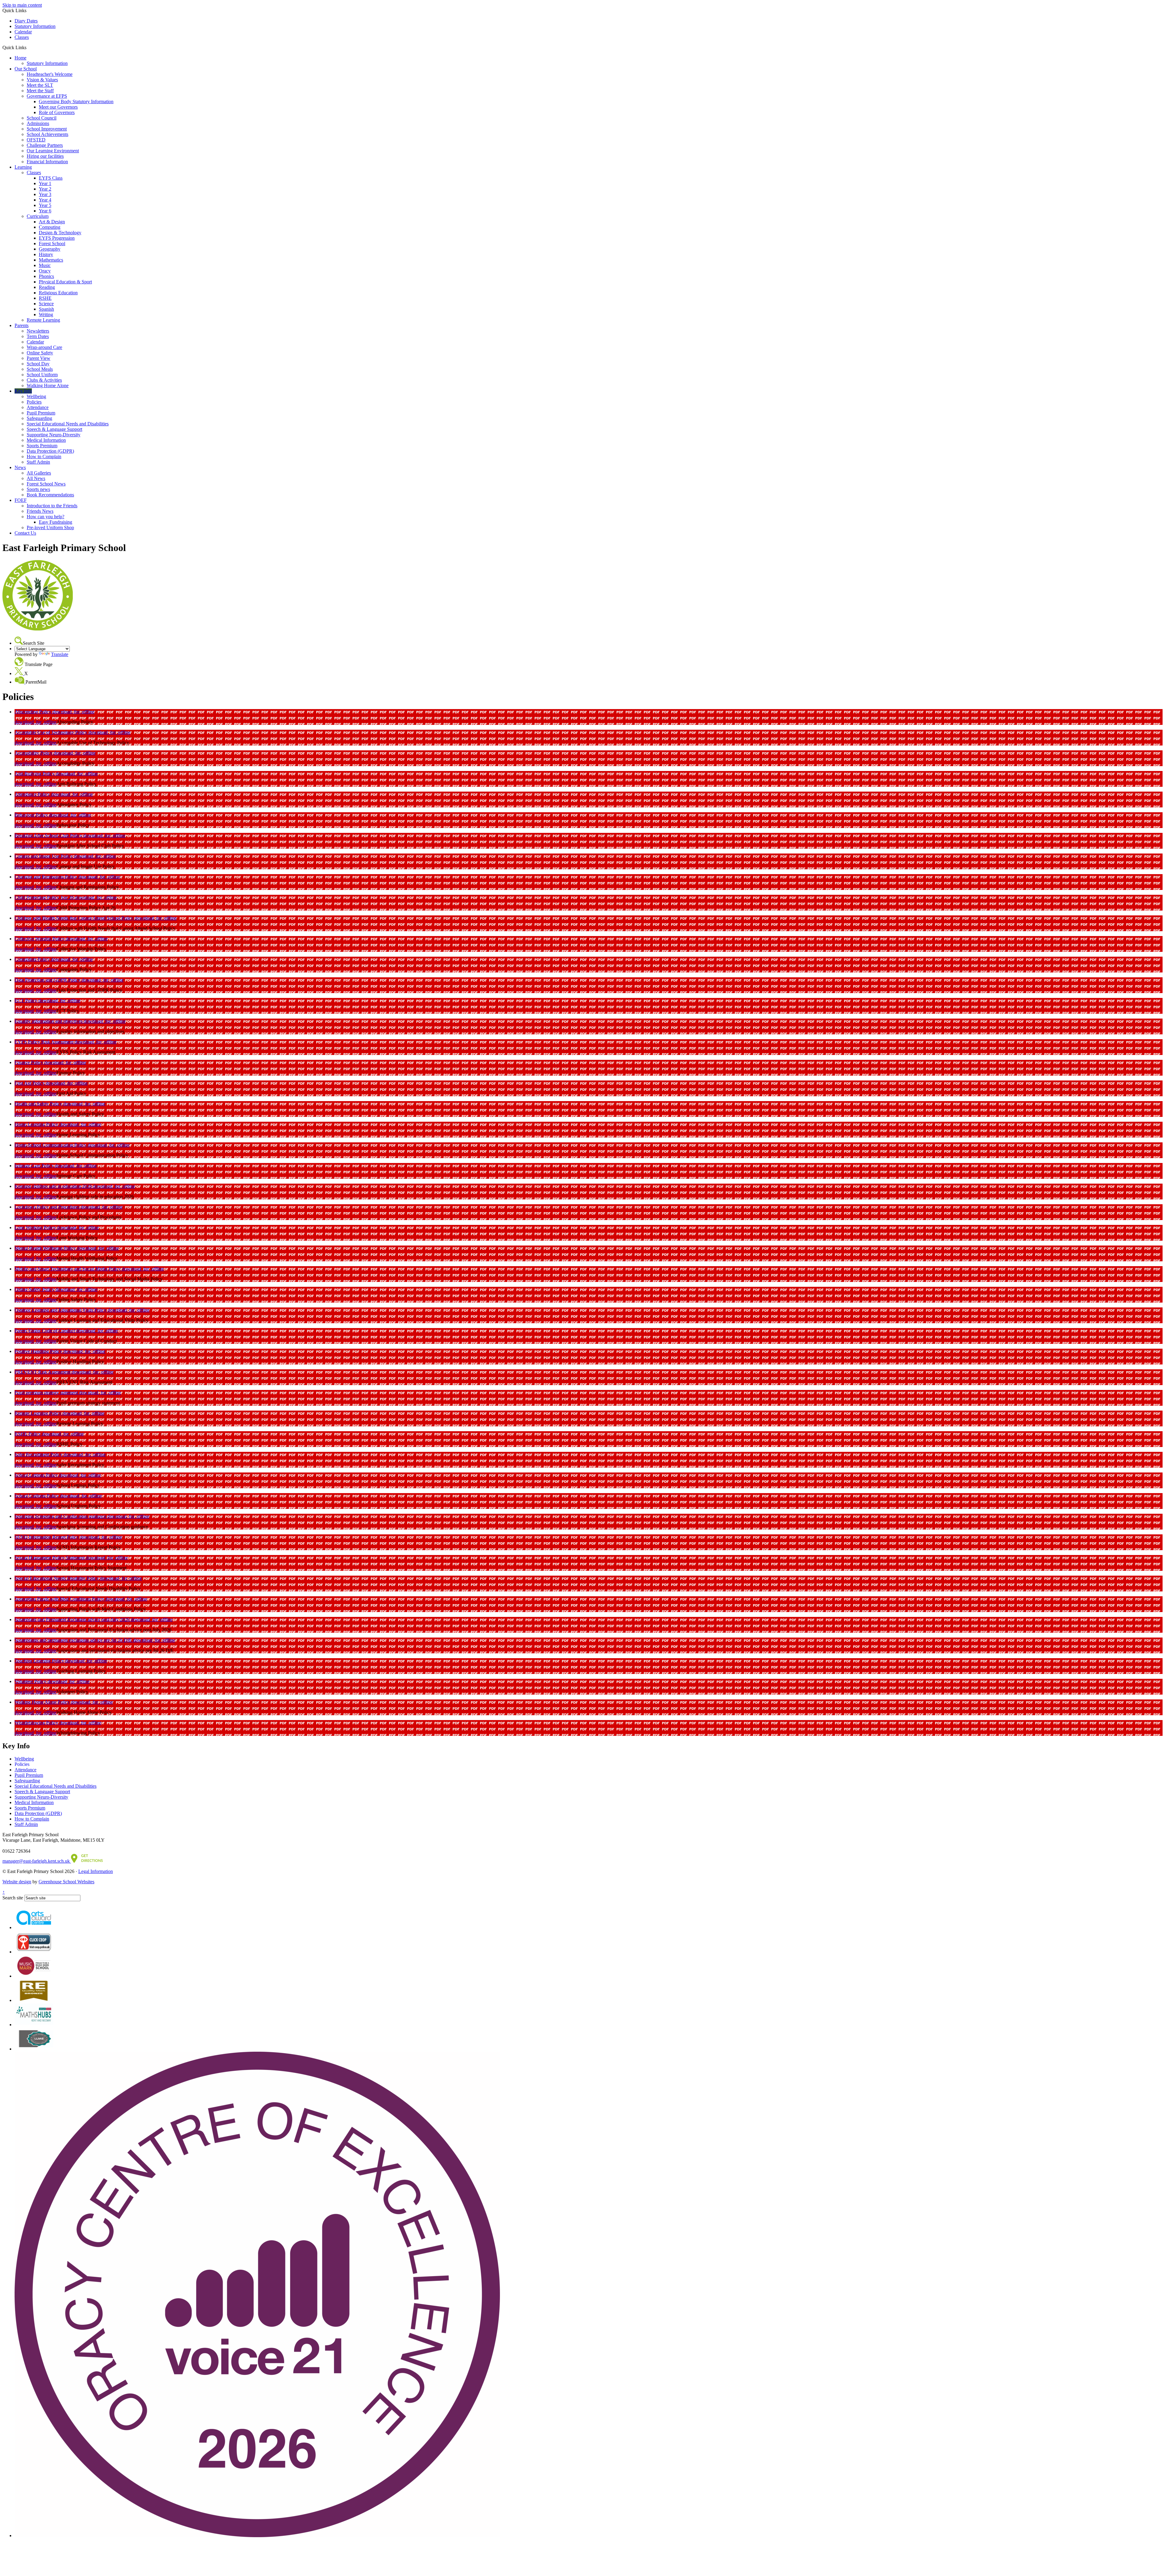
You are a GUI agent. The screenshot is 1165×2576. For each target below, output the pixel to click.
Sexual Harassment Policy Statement (50, 1558)
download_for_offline (73, 712)
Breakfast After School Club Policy (49, 835)
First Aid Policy (30, 1083)
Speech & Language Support (54, 429)
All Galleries (39, 473)
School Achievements (47, 134)
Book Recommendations (50, 495)
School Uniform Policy (37, 1496)
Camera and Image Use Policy (44, 856)
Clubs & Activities (44, 380)
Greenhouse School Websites (66, 1882)
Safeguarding (39, 418)
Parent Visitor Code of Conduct (45, 1331)
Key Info (23, 391)
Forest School (52, 243)
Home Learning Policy (37, 1124)
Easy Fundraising (56, 522)
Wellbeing (36, 396)
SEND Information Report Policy (47, 1537)
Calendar (23, 32)
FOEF (21, 500)
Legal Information (96, 1871)
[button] (29, 47)
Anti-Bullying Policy (35, 774)
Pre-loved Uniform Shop (50, 527)
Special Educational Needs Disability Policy (57, 1578)
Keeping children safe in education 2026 (54, 1186)
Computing (50, 227)
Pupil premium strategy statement (47, 1393)
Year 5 (45, 205)
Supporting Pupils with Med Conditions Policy (60, 1599)
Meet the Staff (40, 91)
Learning (23, 167)
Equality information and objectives (49, 1021)
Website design (17, 1882)
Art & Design (52, 222)
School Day (38, 364)
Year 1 (45, 183)
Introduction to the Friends (52, 506)
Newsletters (38, 331)
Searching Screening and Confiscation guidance (61, 1516)
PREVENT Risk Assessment (43, 1372)
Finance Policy (29, 1062)
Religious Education (58, 293)
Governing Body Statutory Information (76, 101)
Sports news (38, 489)
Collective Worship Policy (40, 939)
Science (46, 304)
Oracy (45, 271)
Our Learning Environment (53, 151)
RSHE (45, 298)
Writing (46, 314)
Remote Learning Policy (39, 1413)
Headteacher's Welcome (50, 74)
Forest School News (46, 484)
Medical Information (46, 440)
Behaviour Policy (32, 815)
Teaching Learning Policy (40, 1661)
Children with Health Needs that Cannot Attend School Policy (75, 918)
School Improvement (47, 129)
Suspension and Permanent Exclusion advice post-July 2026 (73, 1619)
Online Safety (40, 353)
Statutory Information (35, 26)
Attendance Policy (33, 794)
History (46, 254)
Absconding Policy (34, 712)
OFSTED (36, 140)
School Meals (40, 369)
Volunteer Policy (31, 1681)
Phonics (46, 276)
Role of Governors (57, 112)
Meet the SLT (40, 85)
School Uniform (42, 375)
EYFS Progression (57, 238)
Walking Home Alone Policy (43, 1702)
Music (45, 265)
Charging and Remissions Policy (46, 877)
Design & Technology (60, 233)
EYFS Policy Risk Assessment (45, 1042)
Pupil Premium (41, 413)
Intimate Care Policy (35, 1166)
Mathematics (51, 260)
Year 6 (45, 211)
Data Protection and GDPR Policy (48, 980)
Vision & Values (42, 80)
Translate (60, 654)
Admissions (38, 123)
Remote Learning (43, 320)
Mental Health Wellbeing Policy (46, 1248)
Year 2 (45, 189)
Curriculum (38, 216)
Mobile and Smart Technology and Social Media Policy (68, 1269)
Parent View (39, 358)
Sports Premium (42, 446)
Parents (22, 325)
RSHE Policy (28, 1434)
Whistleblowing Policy (37, 1723)
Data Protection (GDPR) (50, 451)
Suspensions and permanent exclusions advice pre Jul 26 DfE (74, 1640)
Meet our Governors (58, 107)
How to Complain (44, 456)
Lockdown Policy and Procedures (48, 1207)
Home (20, 58)
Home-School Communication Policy (51, 1145)
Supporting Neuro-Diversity (54, 435)
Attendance (38, 407)
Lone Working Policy (36, 1227)
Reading (47, 287)
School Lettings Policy (37, 1475)
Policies (34, 402)
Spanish (46, 309)
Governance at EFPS (47, 96)
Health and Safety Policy (39, 1104)
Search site (13, 1898)
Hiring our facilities (45, 156)
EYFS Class (51, 178)
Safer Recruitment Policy (39, 1454)
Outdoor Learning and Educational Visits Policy (61, 1310)
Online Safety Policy (35, 1289)
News (20, 467)
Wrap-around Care (44, 347)
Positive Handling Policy (39, 1351)
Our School (26, 69)
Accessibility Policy (34, 753)
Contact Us (25, 533)
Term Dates (38, 336)
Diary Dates (26, 21)
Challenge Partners (45, 145)
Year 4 (45, 200)
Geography (50, 249)
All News (36, 478)
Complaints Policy (33, 959)
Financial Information (47, 162)
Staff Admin (38, 462)
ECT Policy (27, 1001)
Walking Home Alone (48, 385)
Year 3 (45, 194)
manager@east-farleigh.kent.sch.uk (37, 1861)
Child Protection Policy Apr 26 (45, 897)
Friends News (40, 511)
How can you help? (46, 517)
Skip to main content (22, 5)
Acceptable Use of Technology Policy (52, 732)
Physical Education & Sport (65, 282)
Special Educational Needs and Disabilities (68, 424)
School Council (42, 118)
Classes (22, 37)
